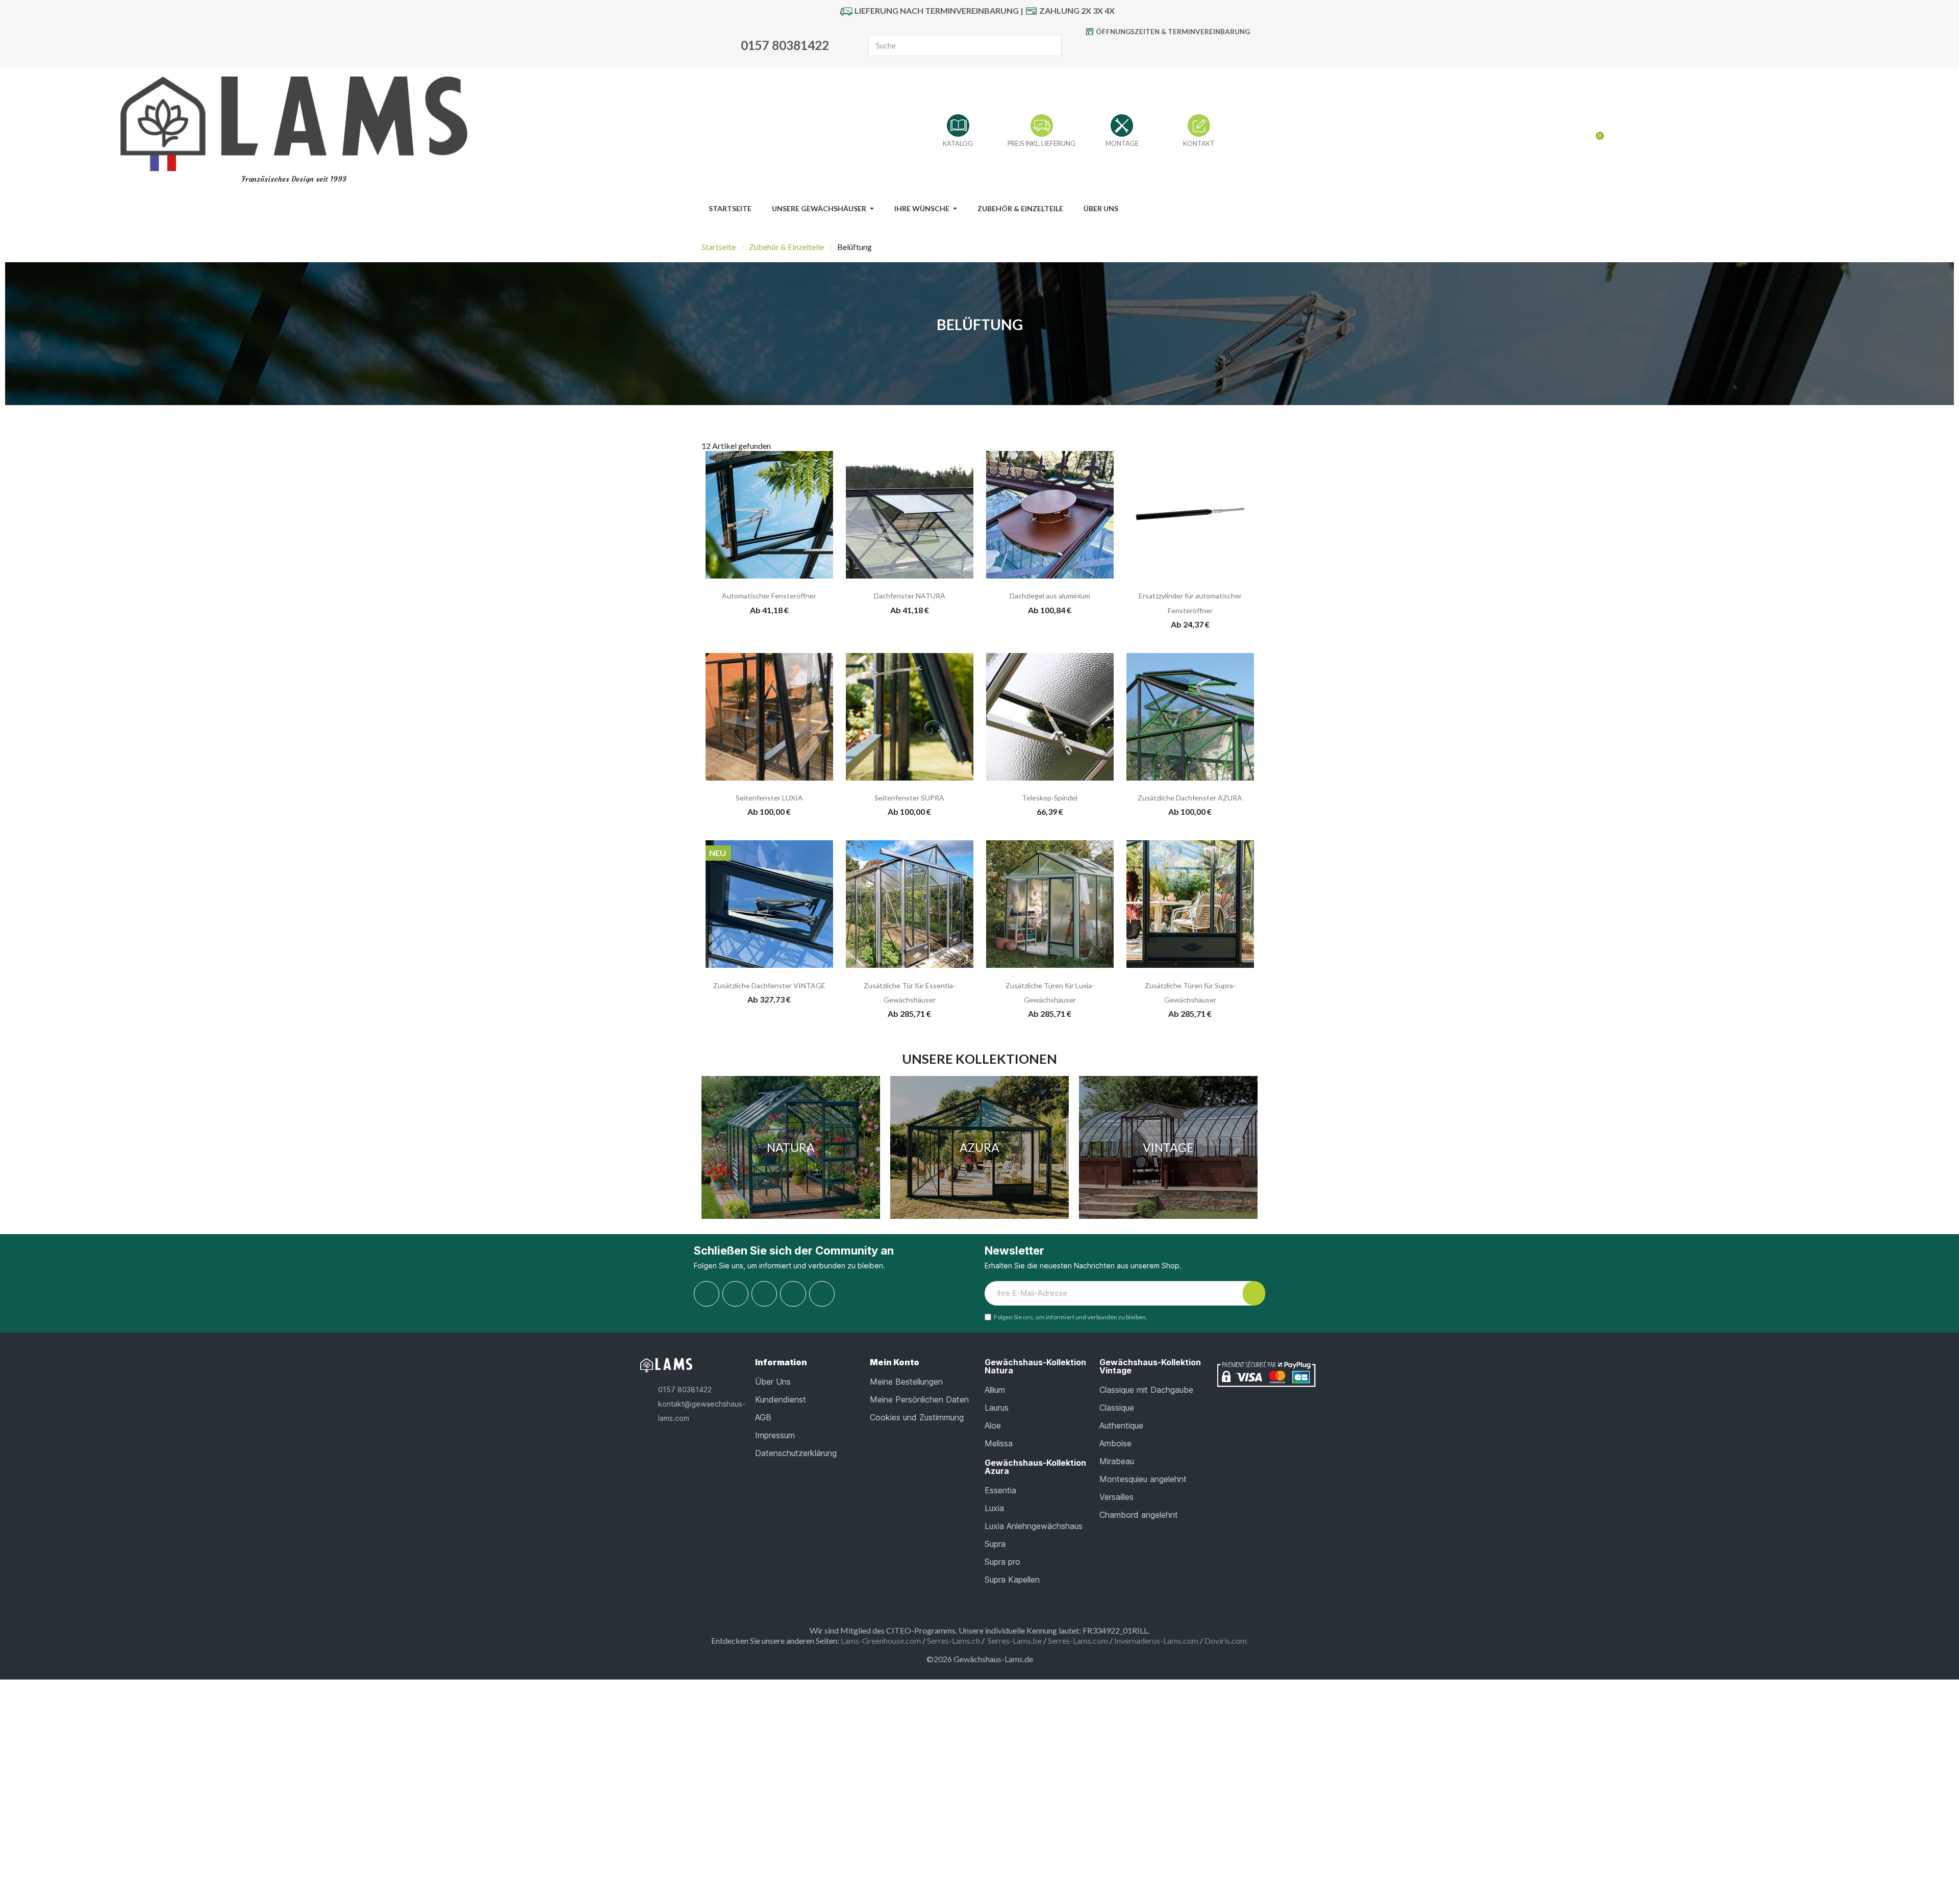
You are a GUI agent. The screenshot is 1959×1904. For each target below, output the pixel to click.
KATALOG (958, 143)
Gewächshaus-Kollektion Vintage (1150, 1366)
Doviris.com (1226, 1640)
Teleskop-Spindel (1050, 798)
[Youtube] (1155, 50)
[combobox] (948, 45)
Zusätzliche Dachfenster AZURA (1190, 798)
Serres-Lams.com (1078, 1640)
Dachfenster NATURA (910, 596)
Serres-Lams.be (1015, 1640)
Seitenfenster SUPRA (909, 798)
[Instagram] (1201, 50)
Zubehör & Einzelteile (786, 247)
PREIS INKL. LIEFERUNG (1041, 143)
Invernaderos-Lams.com (1156, 1640)
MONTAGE (1122, 143)
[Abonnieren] (1254, 1293)
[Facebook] (1132, 50)
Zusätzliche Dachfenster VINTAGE (769, 985)
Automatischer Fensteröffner (769, 596)
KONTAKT (1199, 143)
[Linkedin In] (822, 1294)
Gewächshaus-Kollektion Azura (1035, 1467)
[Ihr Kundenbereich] (1579, 132)
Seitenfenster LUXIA (769, 798)
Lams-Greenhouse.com (881, 1640)
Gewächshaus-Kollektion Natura (1035, 1366)
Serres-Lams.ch (953, 1640)
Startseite (719, 247)
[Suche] (1050, 45)
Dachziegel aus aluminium (1050, 596)
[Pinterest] (1178, 50)
